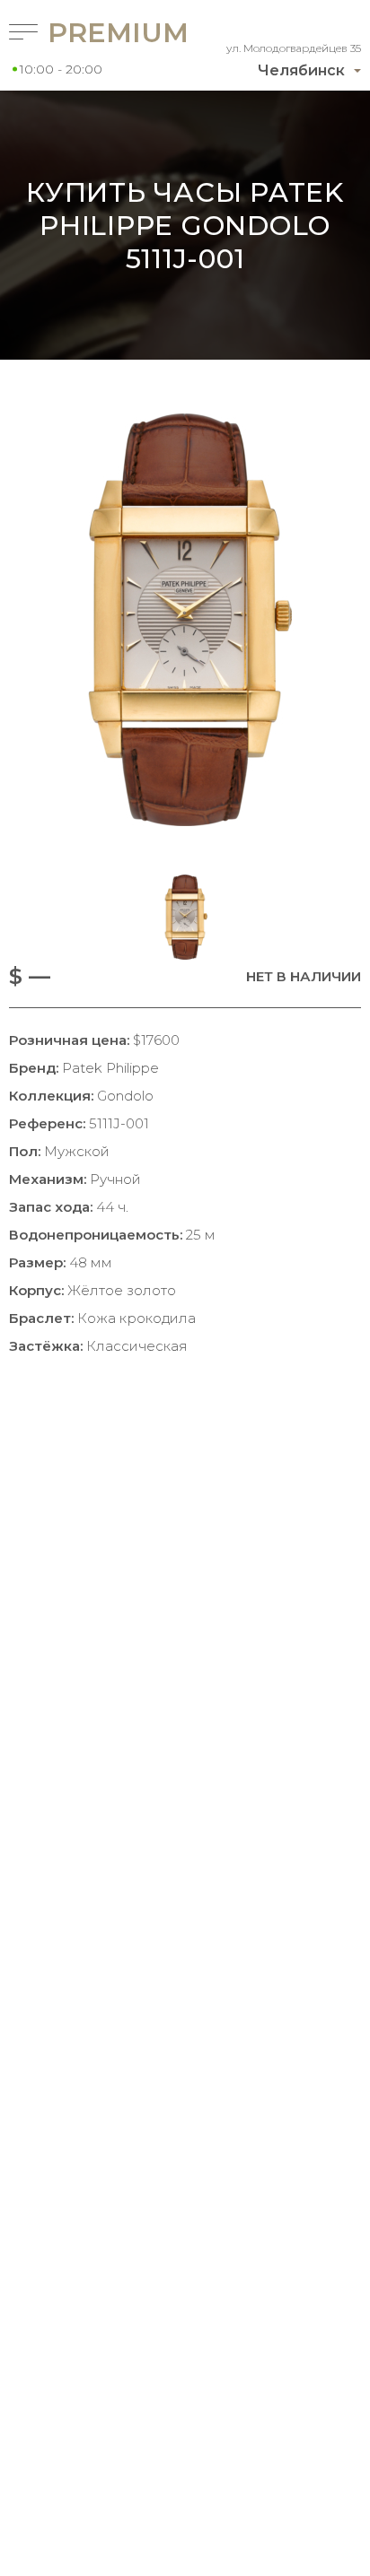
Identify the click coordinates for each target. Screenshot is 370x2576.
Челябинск (301, 70)
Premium (93, 33)
